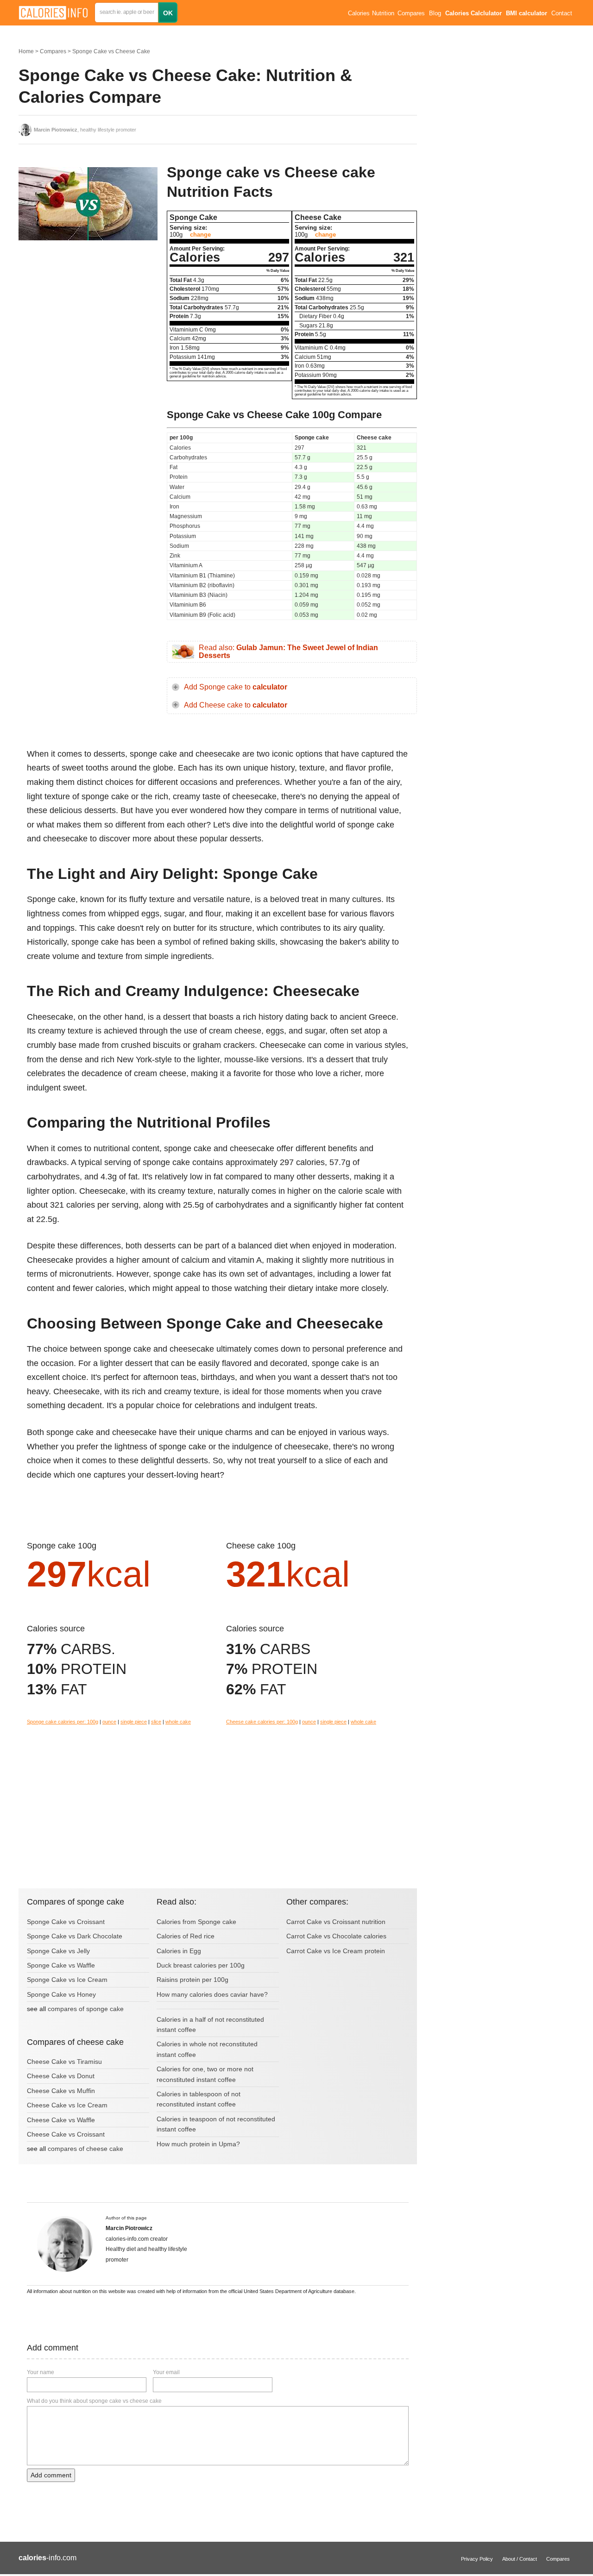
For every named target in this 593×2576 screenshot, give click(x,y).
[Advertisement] (88, 324)
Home (26, 51)
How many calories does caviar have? (212, 1994)
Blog (435, 13)
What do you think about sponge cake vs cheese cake (94, 2401)
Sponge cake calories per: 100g (63, 1722)
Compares (411, 13)
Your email (166, 2372)
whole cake (178, 1722)
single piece (134, 1722)
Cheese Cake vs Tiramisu (64, 2062)
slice (156, 1722)
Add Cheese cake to (236, 705)
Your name (41, 2372)
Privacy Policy (477, 2559)
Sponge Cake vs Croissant (66, 1922)
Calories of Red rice (186, 1936)
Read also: (288, 652)
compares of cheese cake (85, 2149)
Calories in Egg (179, 1951)
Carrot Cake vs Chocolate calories (336, 1936)
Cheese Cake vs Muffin (61, 2091)
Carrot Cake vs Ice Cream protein (336, 1951)
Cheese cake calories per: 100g (262, 1722)
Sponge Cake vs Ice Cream (67, 1980)
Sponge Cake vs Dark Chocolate (75, 1936)
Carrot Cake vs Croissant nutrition (336, 1922)
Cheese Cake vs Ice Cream (67, 2105)
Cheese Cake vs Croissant (66, 2134)
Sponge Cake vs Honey (61, 1994)
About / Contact (520, 2559)
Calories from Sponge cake (196, 1922)
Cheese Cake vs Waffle (61, 2120)
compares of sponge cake (86, 2009)
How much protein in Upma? (198, 2144)
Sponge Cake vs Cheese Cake (111, 51)
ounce (109, 1722)
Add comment (51, 2475)
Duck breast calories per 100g (201, 1965)
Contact (562, 13)
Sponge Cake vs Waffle (61, 1965)
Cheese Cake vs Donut (61, 2076)
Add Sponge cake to (236, 687)
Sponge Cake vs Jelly (58, 1951)
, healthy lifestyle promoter (85, 130)
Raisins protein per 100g (192, 1980)
